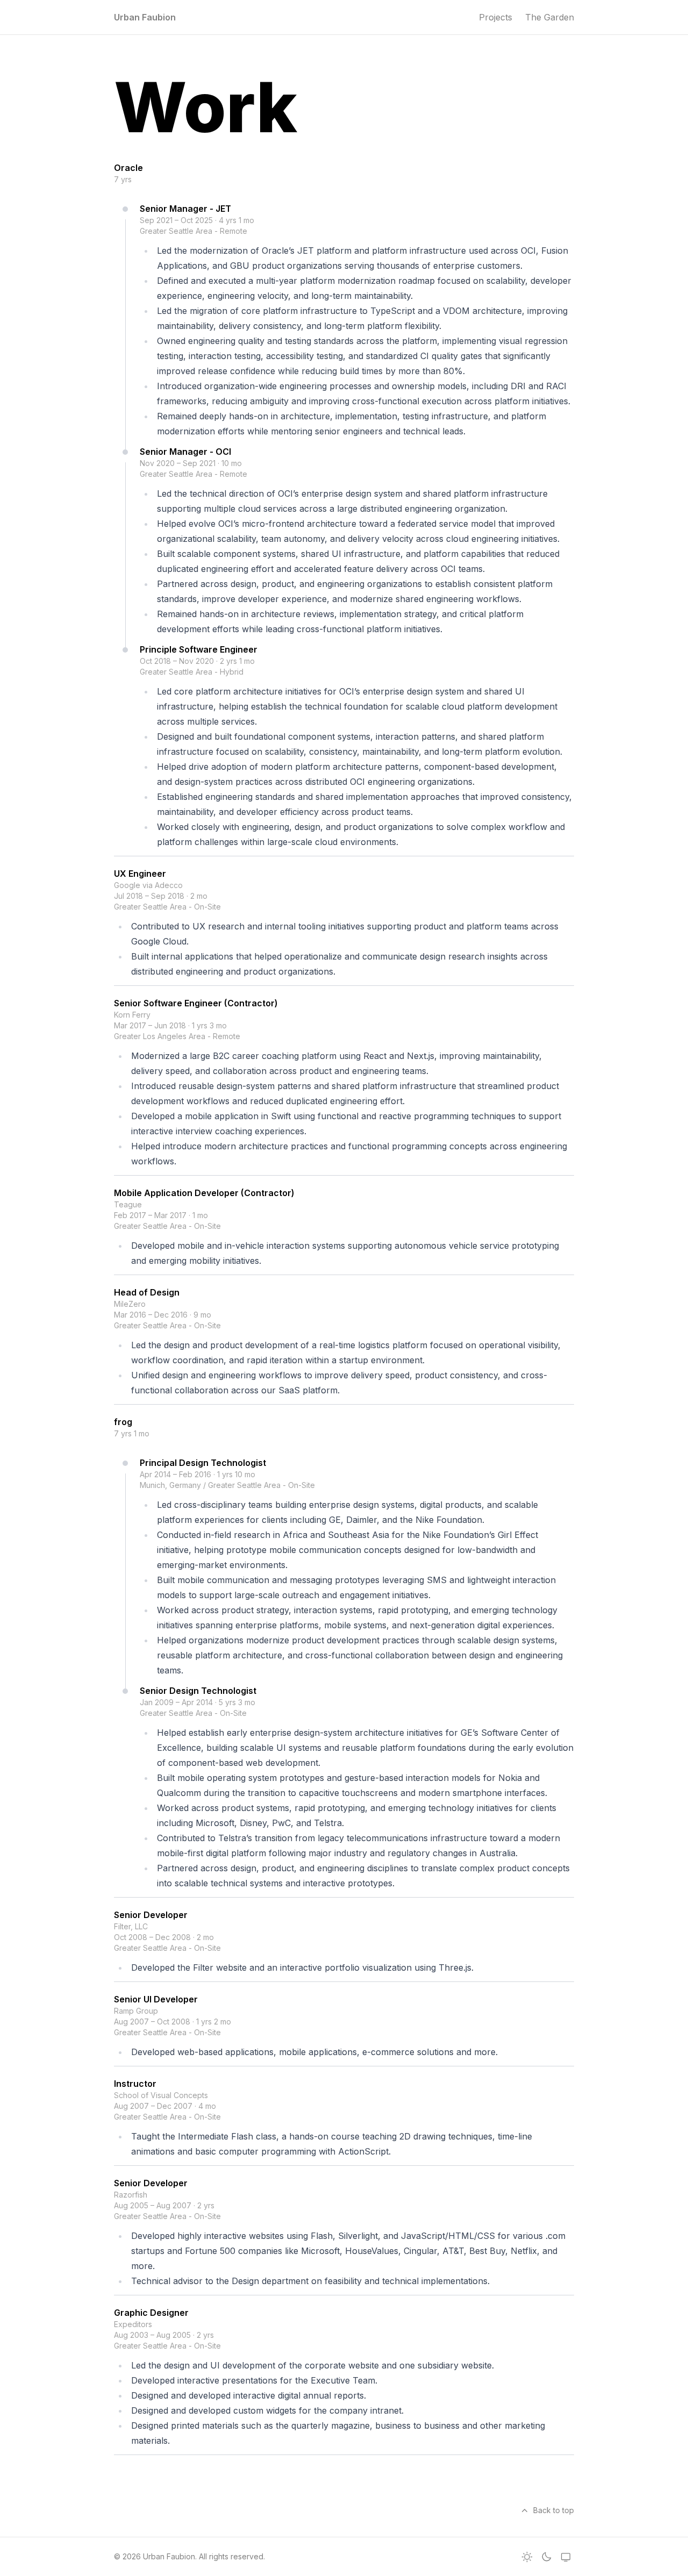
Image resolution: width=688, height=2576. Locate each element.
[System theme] (565, 2557)
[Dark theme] (546, 2557)
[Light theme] (527, 2557)
